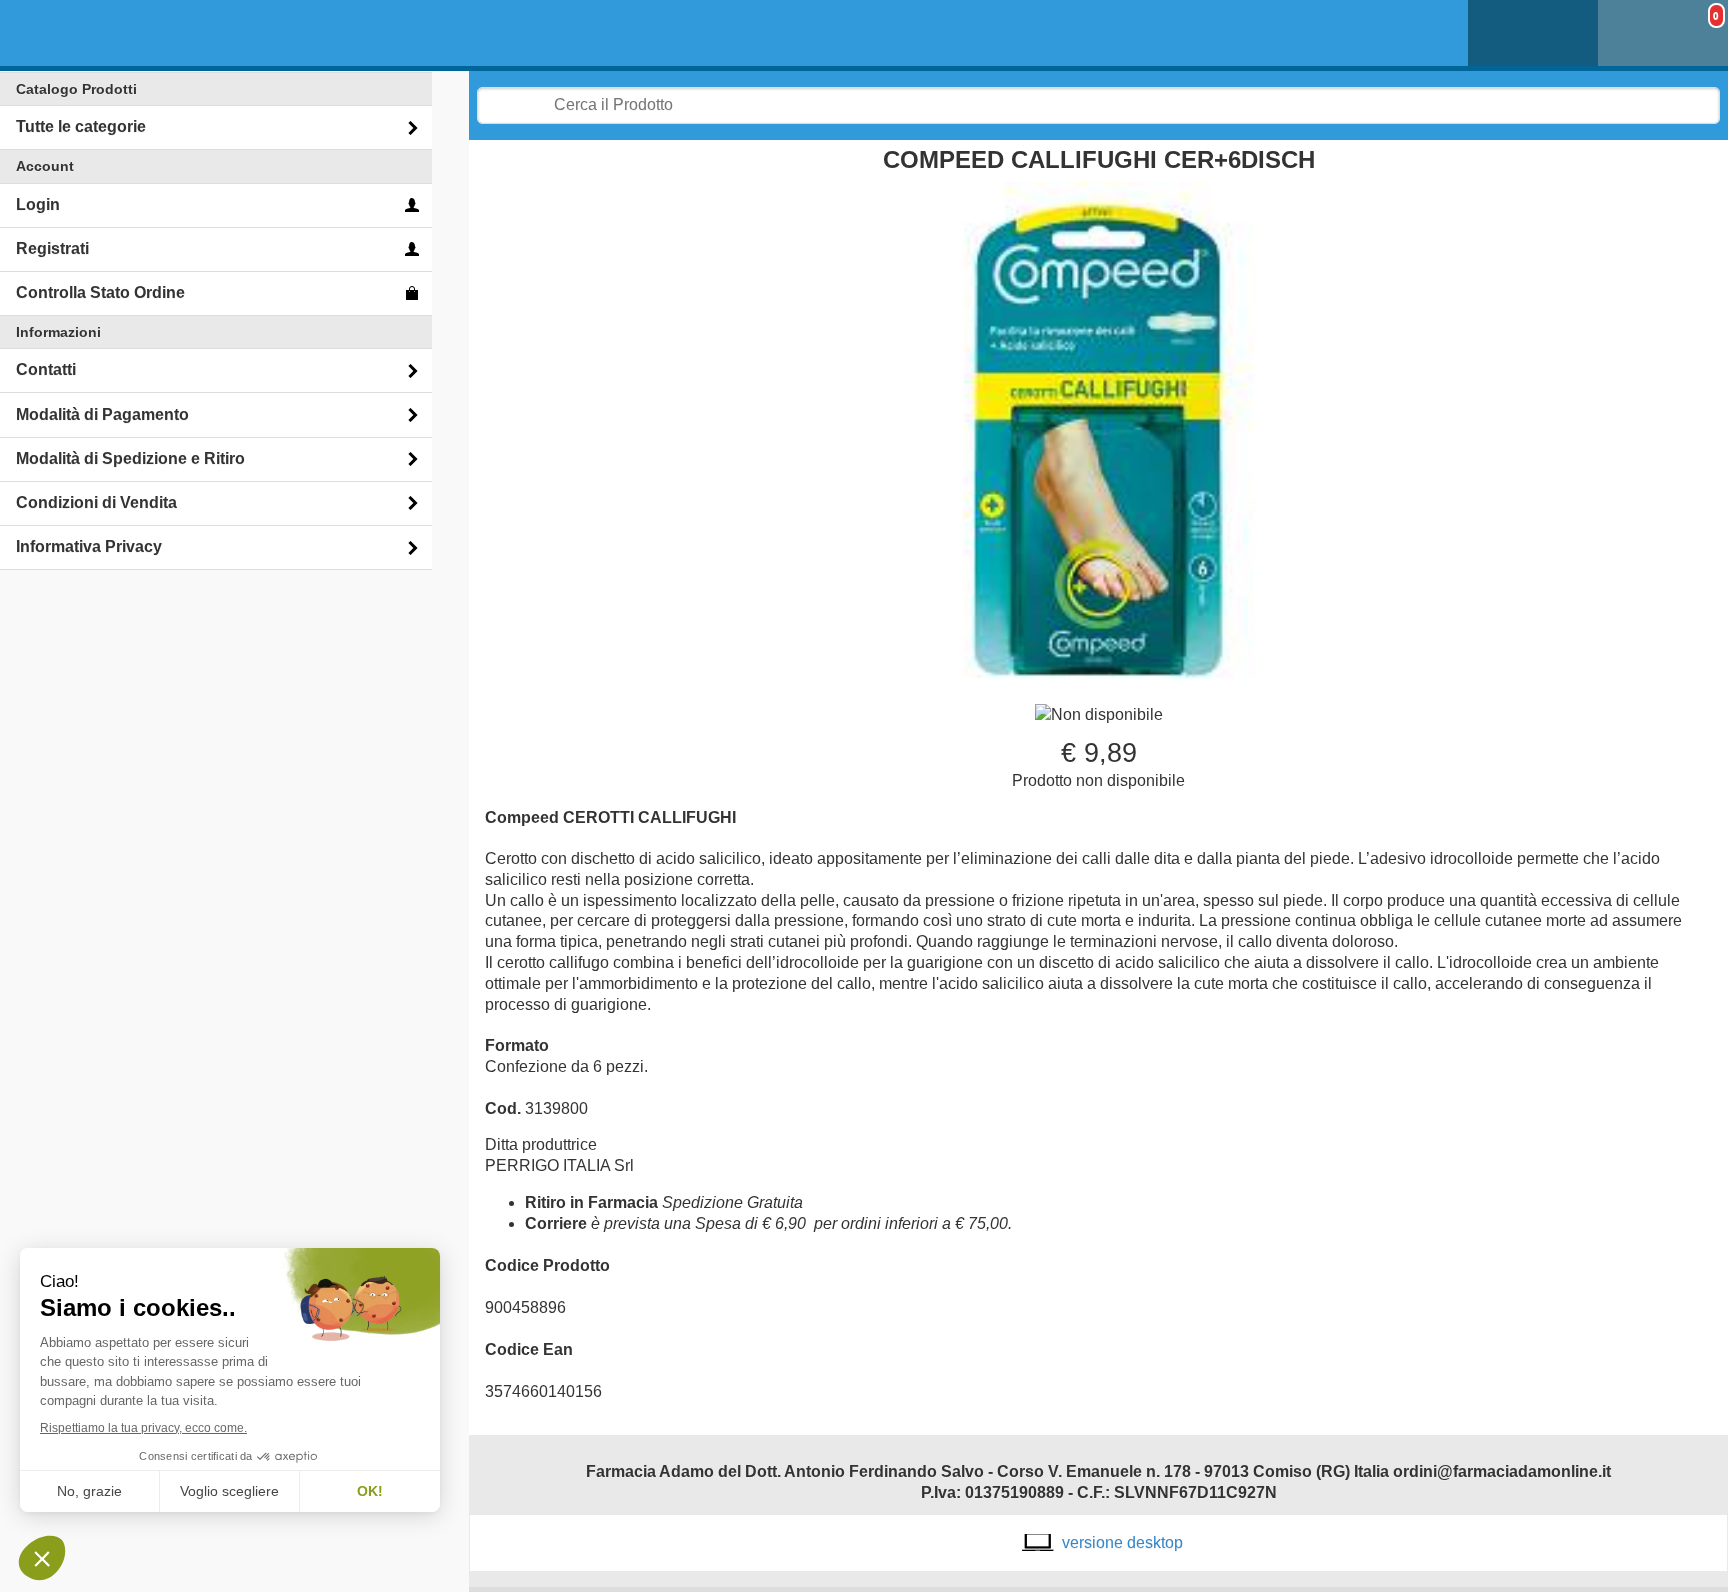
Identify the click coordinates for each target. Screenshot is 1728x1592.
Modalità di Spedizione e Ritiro (130, 458)
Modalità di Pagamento (102, 414)
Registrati (52, 248)
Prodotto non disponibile (1098, 780)
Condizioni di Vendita (96, 502)
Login (38, 204)
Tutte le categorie (81, 126)
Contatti (46, 369)
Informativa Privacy (89, 546)
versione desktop (1122, 1542)
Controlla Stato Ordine (100, 292)
